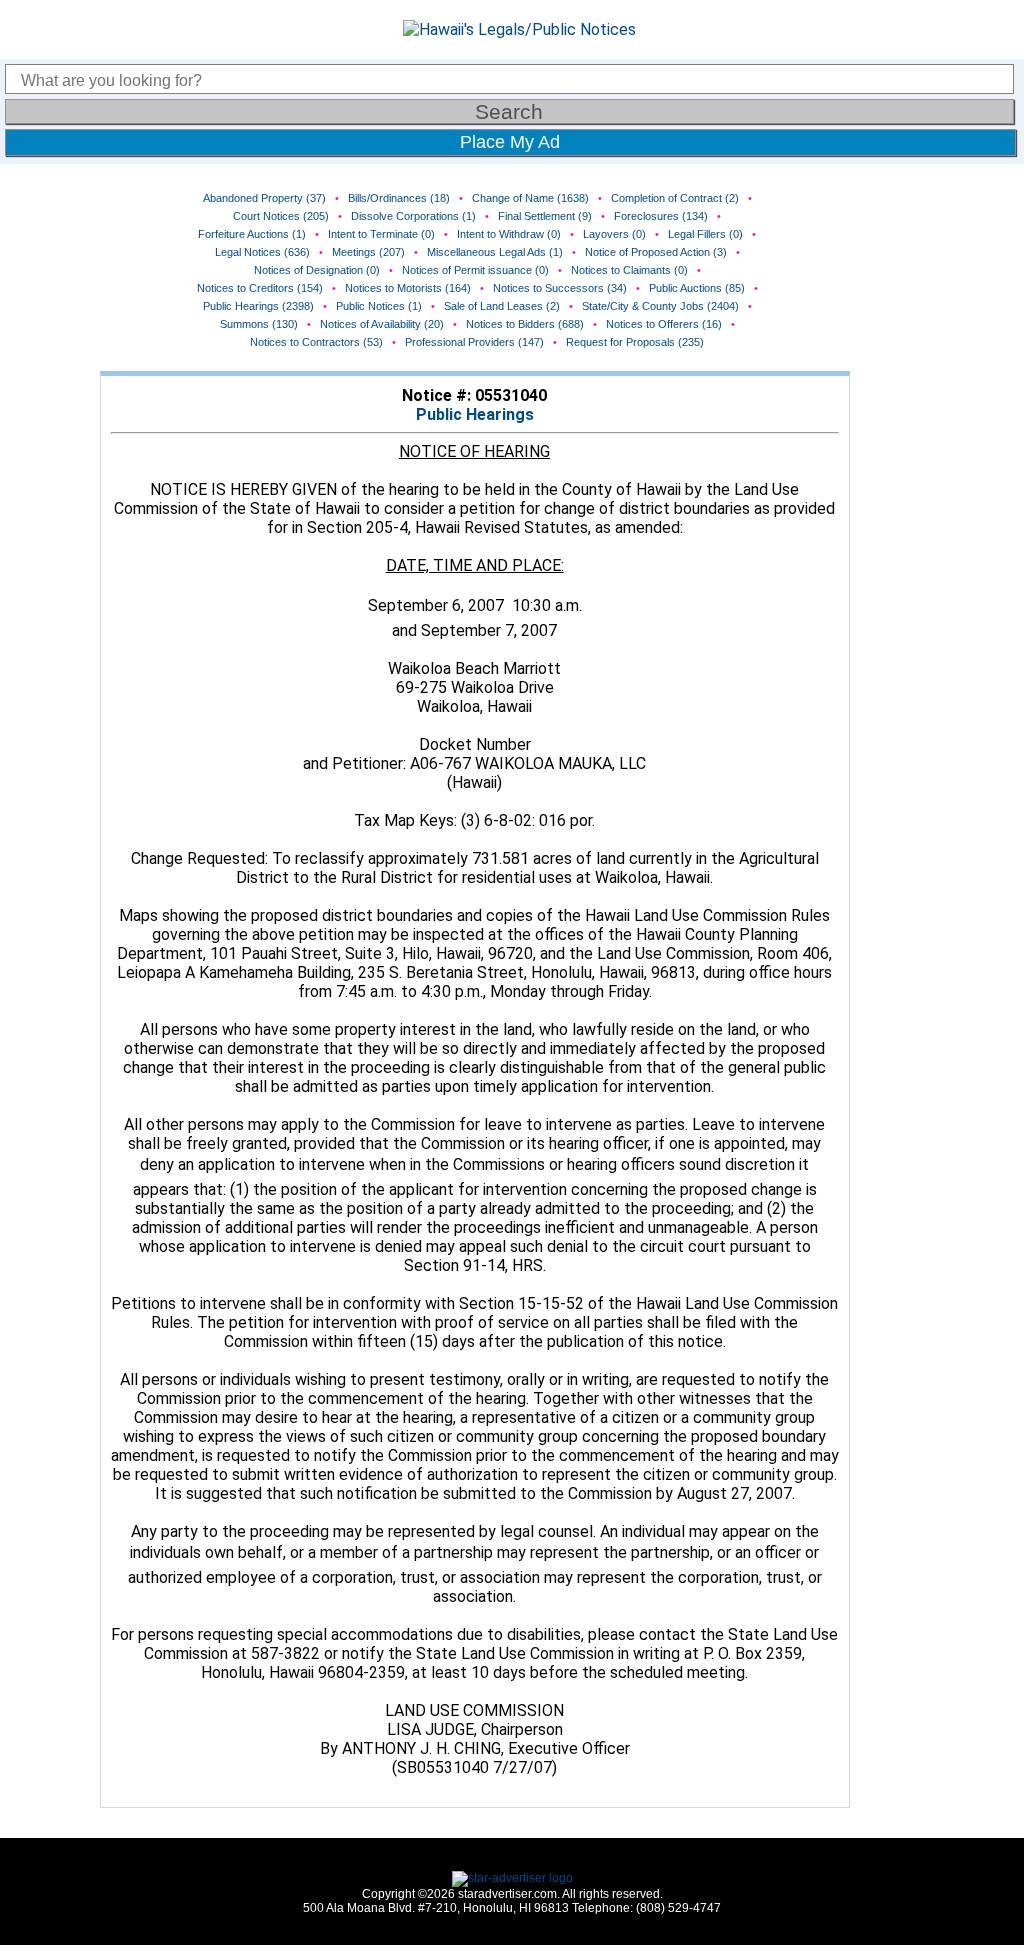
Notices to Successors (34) (560, 288)
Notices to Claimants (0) (629, 270)
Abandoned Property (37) (264, 198)
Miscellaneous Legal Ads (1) (495, 252)
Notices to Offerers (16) (664, 324)
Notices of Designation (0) (317, 270)
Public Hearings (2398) (258, 306)
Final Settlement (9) (545, 216)
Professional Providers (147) (474, 342)
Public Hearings (475, 414)
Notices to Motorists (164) (408, 288)
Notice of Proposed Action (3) (656, 252)
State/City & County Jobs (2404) (660, 306)
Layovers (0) (614, 234)
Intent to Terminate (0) (381, 234)
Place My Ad (510, 142)
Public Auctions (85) (697, 288)
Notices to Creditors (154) (260, 288)
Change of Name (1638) (530, 198)
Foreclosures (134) (661, 216)
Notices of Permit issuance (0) (475, 270)
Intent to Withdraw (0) (509, 234)
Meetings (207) (368, 252)
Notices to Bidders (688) (525, 324)
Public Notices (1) (379, 306)
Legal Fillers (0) (705, 234)
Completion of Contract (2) (675, 198)
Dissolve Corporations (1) (413, 216)
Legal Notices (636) (262, 252)
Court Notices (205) (281, 216)
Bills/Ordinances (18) (399, 198)
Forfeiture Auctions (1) (252, 234)
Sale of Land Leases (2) (502, 306)
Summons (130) (259, 324)
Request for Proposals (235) (635, 342)
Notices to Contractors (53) (316, 342)
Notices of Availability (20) (382, 324)
